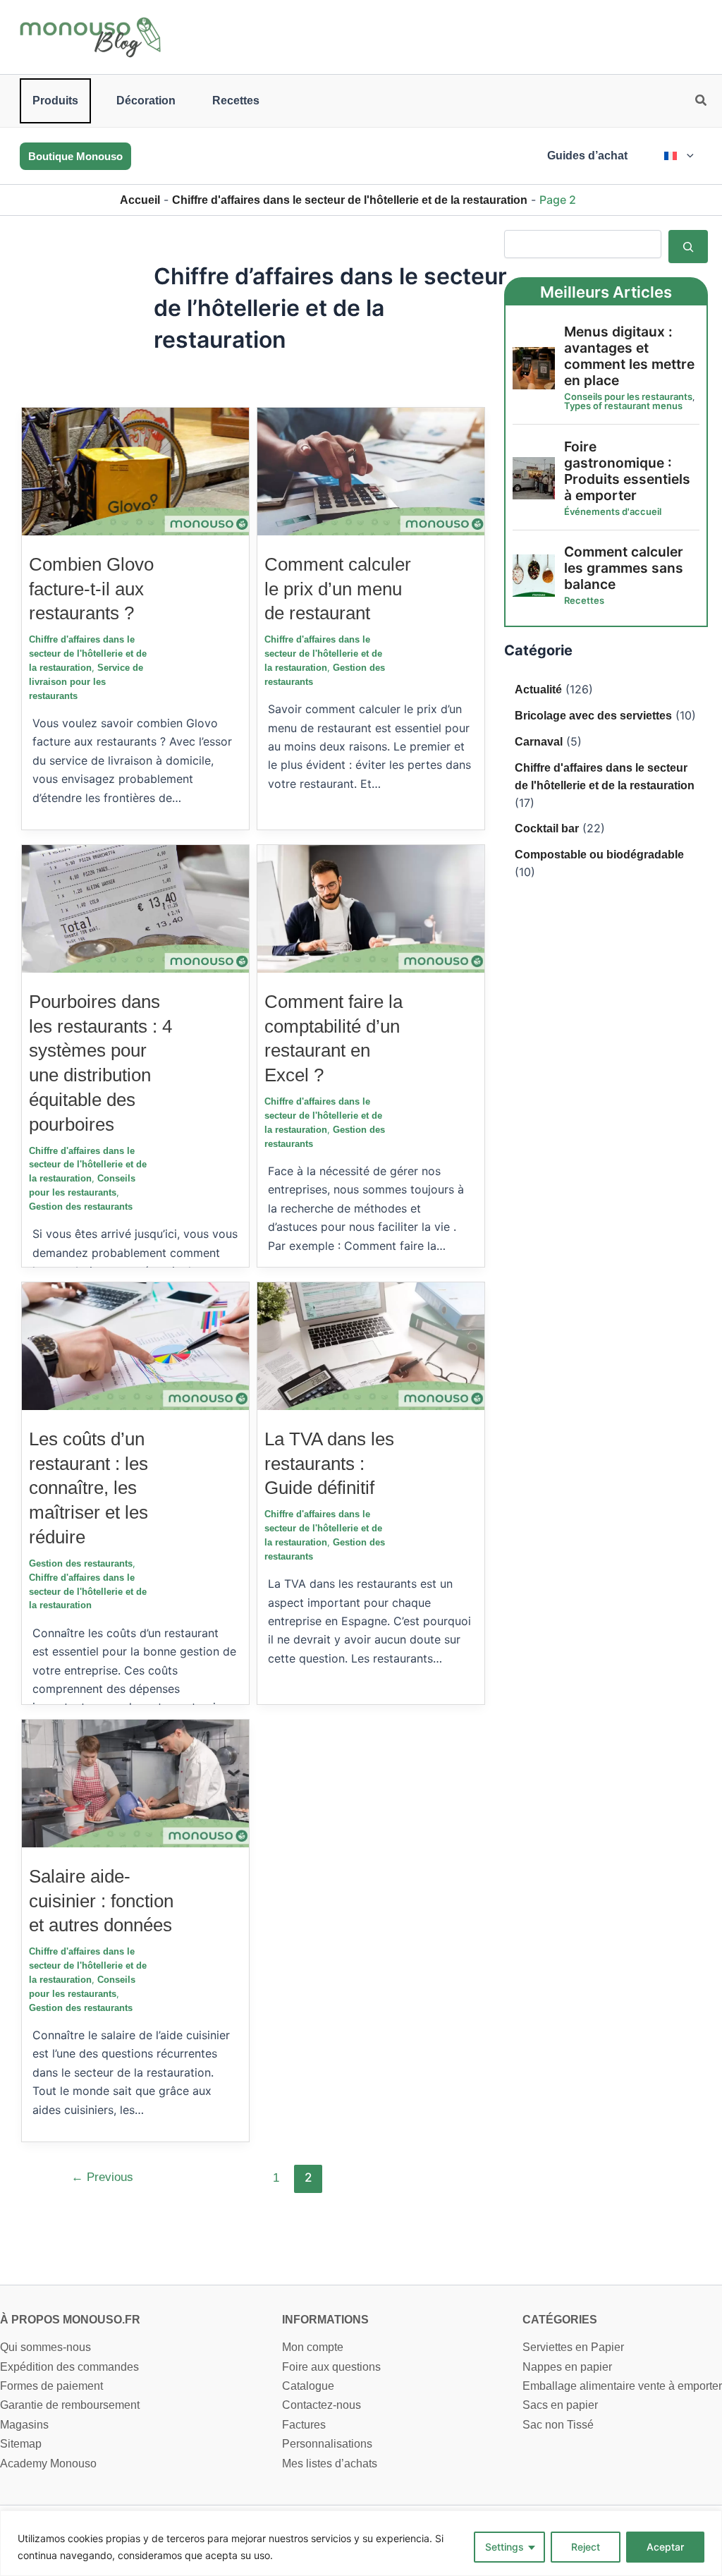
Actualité (538, 689)
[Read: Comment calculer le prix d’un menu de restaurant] (371, 471)
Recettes (236, 101)
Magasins (24, 2425)
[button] (702, 102)
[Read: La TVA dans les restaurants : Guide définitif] (371, 1345)
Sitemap (21, 2444)
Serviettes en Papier (573, 2347)
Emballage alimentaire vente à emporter (622, 2386)
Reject (586, 2547)
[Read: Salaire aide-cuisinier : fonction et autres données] (135, 1783)
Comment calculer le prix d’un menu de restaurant (338, 589)
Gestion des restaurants (81, 1207)
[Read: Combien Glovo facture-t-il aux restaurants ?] (135, 471)
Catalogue (308, 2386)
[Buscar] (688, 246)
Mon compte (313, 2347)
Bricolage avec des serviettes (593, 716)
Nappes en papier (567, 2367)
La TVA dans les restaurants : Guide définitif (329, 1464)
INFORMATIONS (325, 2320)
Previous (102, 2177)
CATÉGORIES (560, 2320)
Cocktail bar (547, 828)
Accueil (140, 200)
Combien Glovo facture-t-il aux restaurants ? (91, 589)
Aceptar (665, 2547)
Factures (304, 2425)
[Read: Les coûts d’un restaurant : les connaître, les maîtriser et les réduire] (135, 1345)
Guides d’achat (587, 156)
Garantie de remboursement (70, 2405)
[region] (361, 2543)
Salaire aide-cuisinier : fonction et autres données (101, 1901)
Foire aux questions (331, 2367)
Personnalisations (327, 2444)
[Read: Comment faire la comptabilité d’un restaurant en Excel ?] (371, 908)
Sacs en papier (560, 2405)
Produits (55, 101)
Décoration (146, 101)
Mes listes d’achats (330, 2463)
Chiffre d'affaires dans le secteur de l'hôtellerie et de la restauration (350, 200)
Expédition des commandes (69, 2367)
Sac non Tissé (558, 2425)
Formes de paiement (51, 2386)
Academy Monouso (48, 2463)
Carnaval (539, 742)
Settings (504, 2547)
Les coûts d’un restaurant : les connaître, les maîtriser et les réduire (88, 1488)
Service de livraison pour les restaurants (86, 682)
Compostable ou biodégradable (599, 855)
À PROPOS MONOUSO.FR (70, 2320)
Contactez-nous (322, 2405)
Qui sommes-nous (45, 2347)
